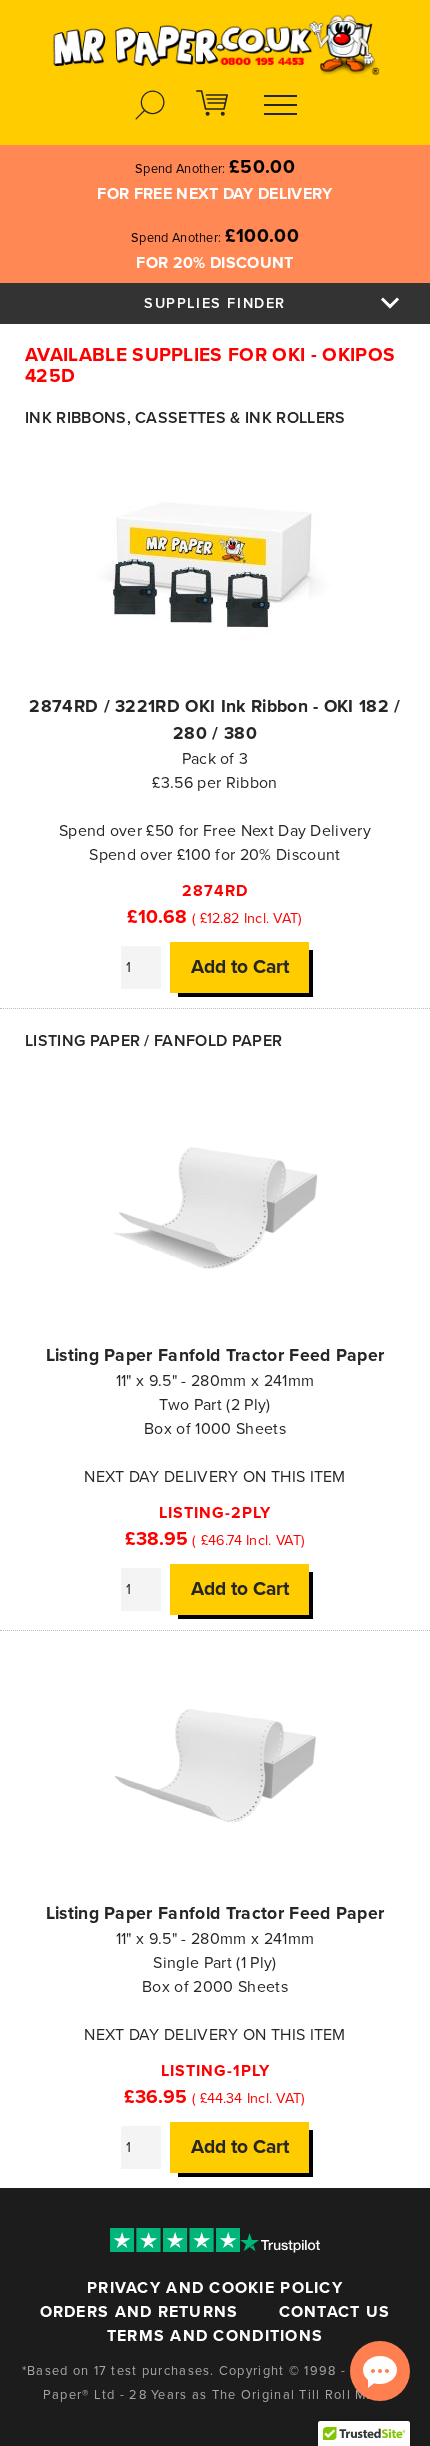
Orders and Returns (139, 2312)
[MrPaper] (215, 38)
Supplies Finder (215, 303)
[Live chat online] (380, 2371)
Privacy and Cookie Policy (215, 2288)
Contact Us (335, 2312)
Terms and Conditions (215, 2336)
